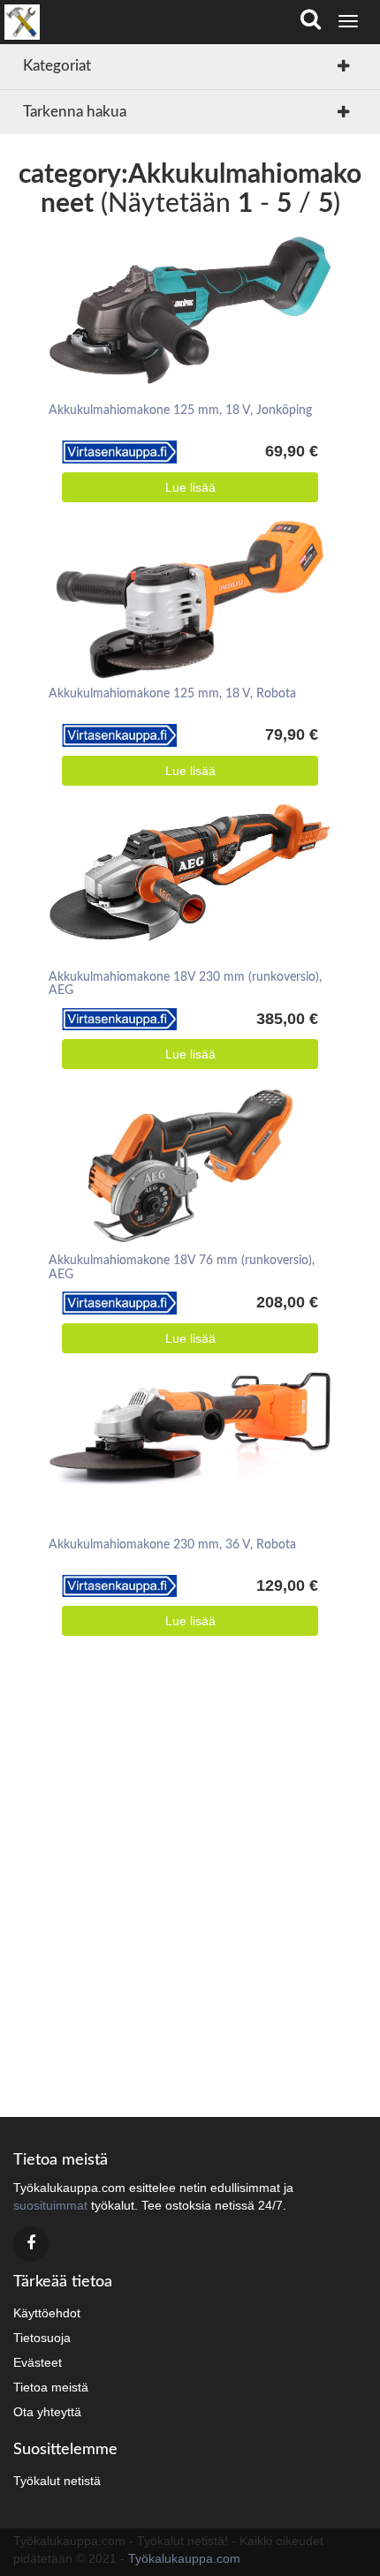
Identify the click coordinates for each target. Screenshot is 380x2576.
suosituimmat (50, 2205)
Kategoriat (57, 66)
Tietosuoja (42, 2338)
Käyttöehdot (47, 2313)
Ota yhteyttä (47, 2412)
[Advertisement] (190, 1883)
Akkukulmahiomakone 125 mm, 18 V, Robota (172, 694)
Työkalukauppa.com (184, 2558)
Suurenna (185, 287)
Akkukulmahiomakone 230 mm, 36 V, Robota (172, 1545)
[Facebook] (31, 2244)
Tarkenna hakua (75, 112)
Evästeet (38, 2362)
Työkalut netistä (57, 2481)
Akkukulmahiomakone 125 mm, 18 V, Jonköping (180, 411)
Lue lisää (190, 487)
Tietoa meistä (51, 2387)
